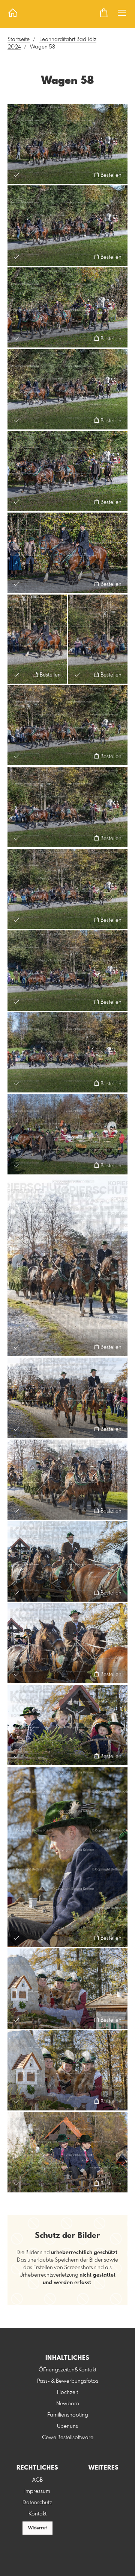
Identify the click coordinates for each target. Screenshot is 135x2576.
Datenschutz (37, 2503)
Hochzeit (67, 2392)
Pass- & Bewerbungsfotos (68, 2381)
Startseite (19, 39)
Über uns (67, 2426)
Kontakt (37, 2514)
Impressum (37, 2491)
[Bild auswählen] (17, 175)
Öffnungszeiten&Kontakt (67, 2370)
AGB (37, 2480)
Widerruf (37, 2528)
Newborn (68, 2404)
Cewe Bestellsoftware (68, 2438)
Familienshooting (68, 2415)
